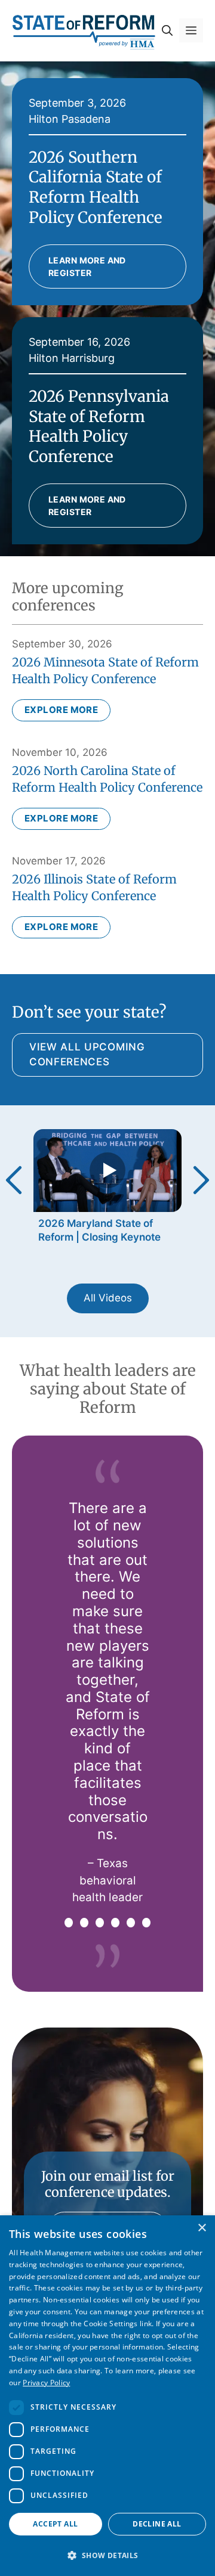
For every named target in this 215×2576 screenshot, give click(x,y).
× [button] (202, 2228)
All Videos (108, 1298)
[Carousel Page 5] (131, 1923)
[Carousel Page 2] (84, 1923)
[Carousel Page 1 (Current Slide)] (69, 1923)
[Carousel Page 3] (100, 1923)
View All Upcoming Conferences (87, 1055)
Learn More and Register (87, 266)
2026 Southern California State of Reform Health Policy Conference (96, 187)
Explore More (61, 710)
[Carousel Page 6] (146, 1923)
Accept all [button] (55, 2524)
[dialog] (107, 2396)
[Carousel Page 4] (115, 1923)
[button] (167, 30)
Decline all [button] (157, 2524)
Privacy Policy (46, 2383)
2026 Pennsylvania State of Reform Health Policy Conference (99, 426)
